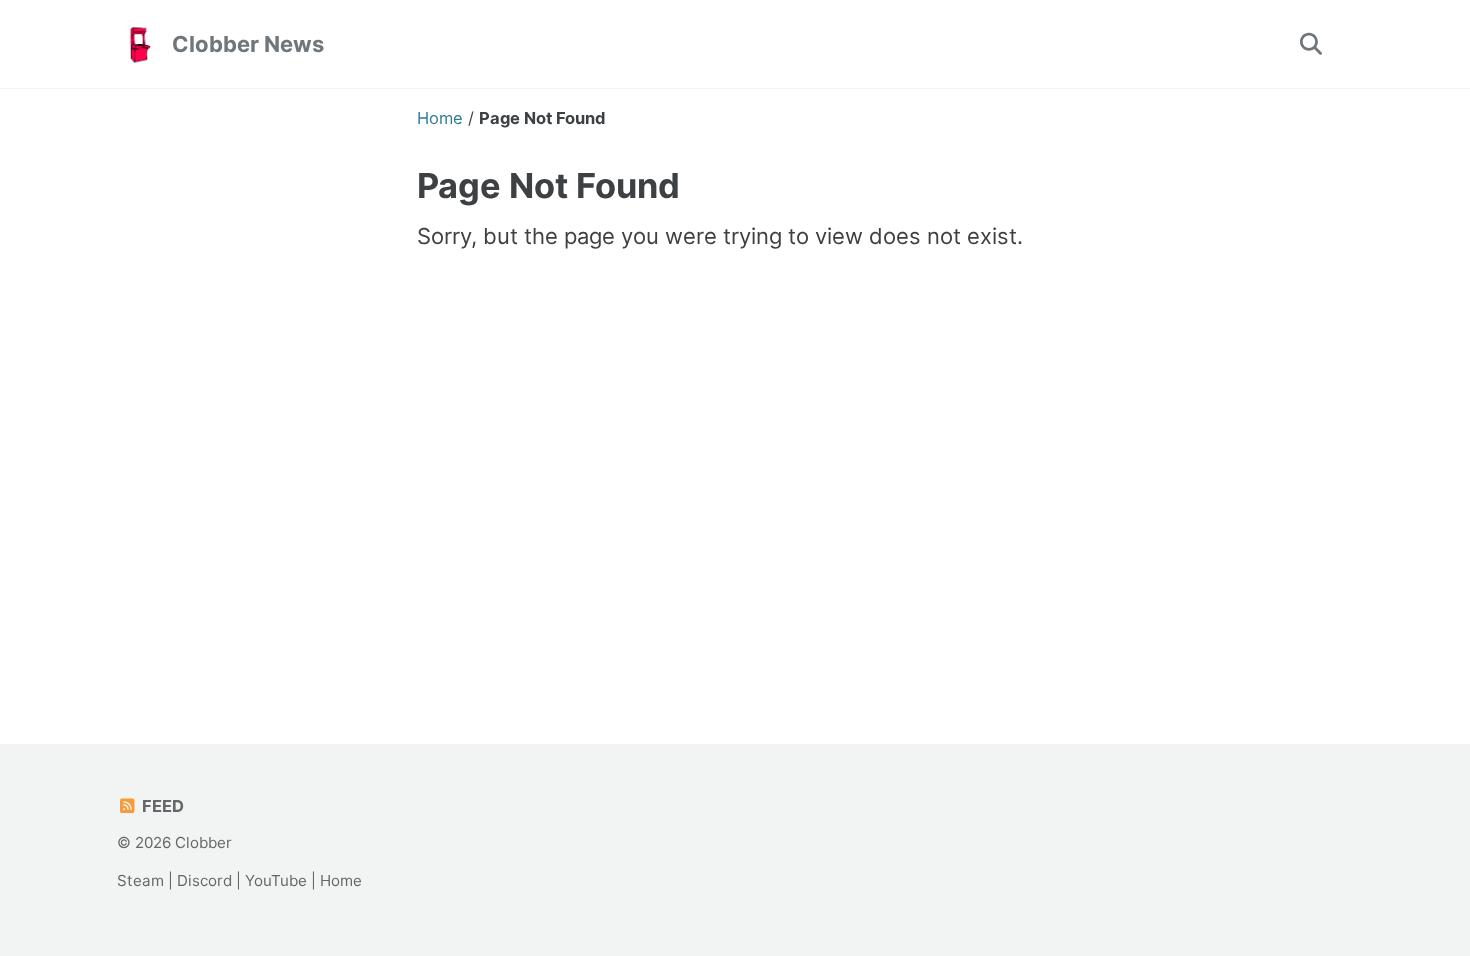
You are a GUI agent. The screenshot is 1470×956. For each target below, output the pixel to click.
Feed (161, 806)
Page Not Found (548, 185)
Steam (140, 880)
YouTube (276, 880)
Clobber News (248, 44)
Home (341, 880)
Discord (204, 880)
